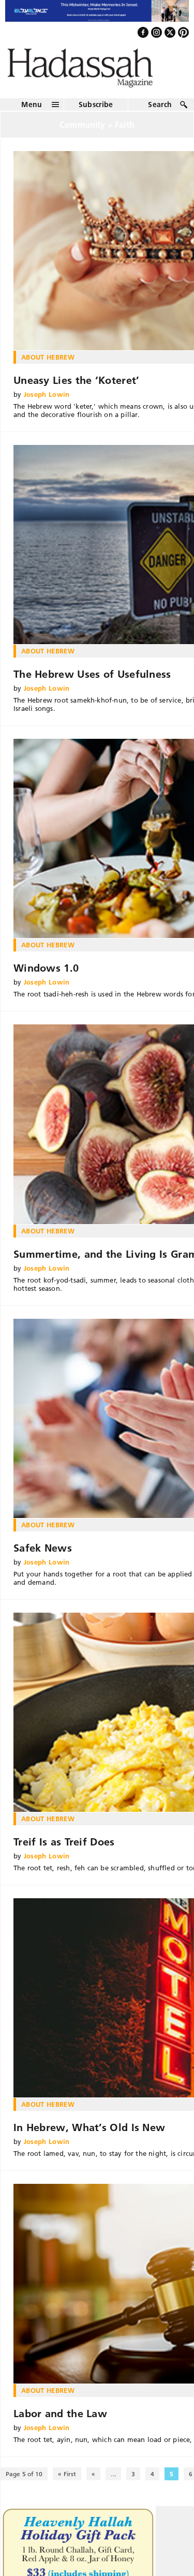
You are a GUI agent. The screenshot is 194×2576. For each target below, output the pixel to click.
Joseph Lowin (47, 403)
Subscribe (96, 113)
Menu (32, 113)
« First (67, 2483)
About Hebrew (48, 366)
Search (160, 113)
